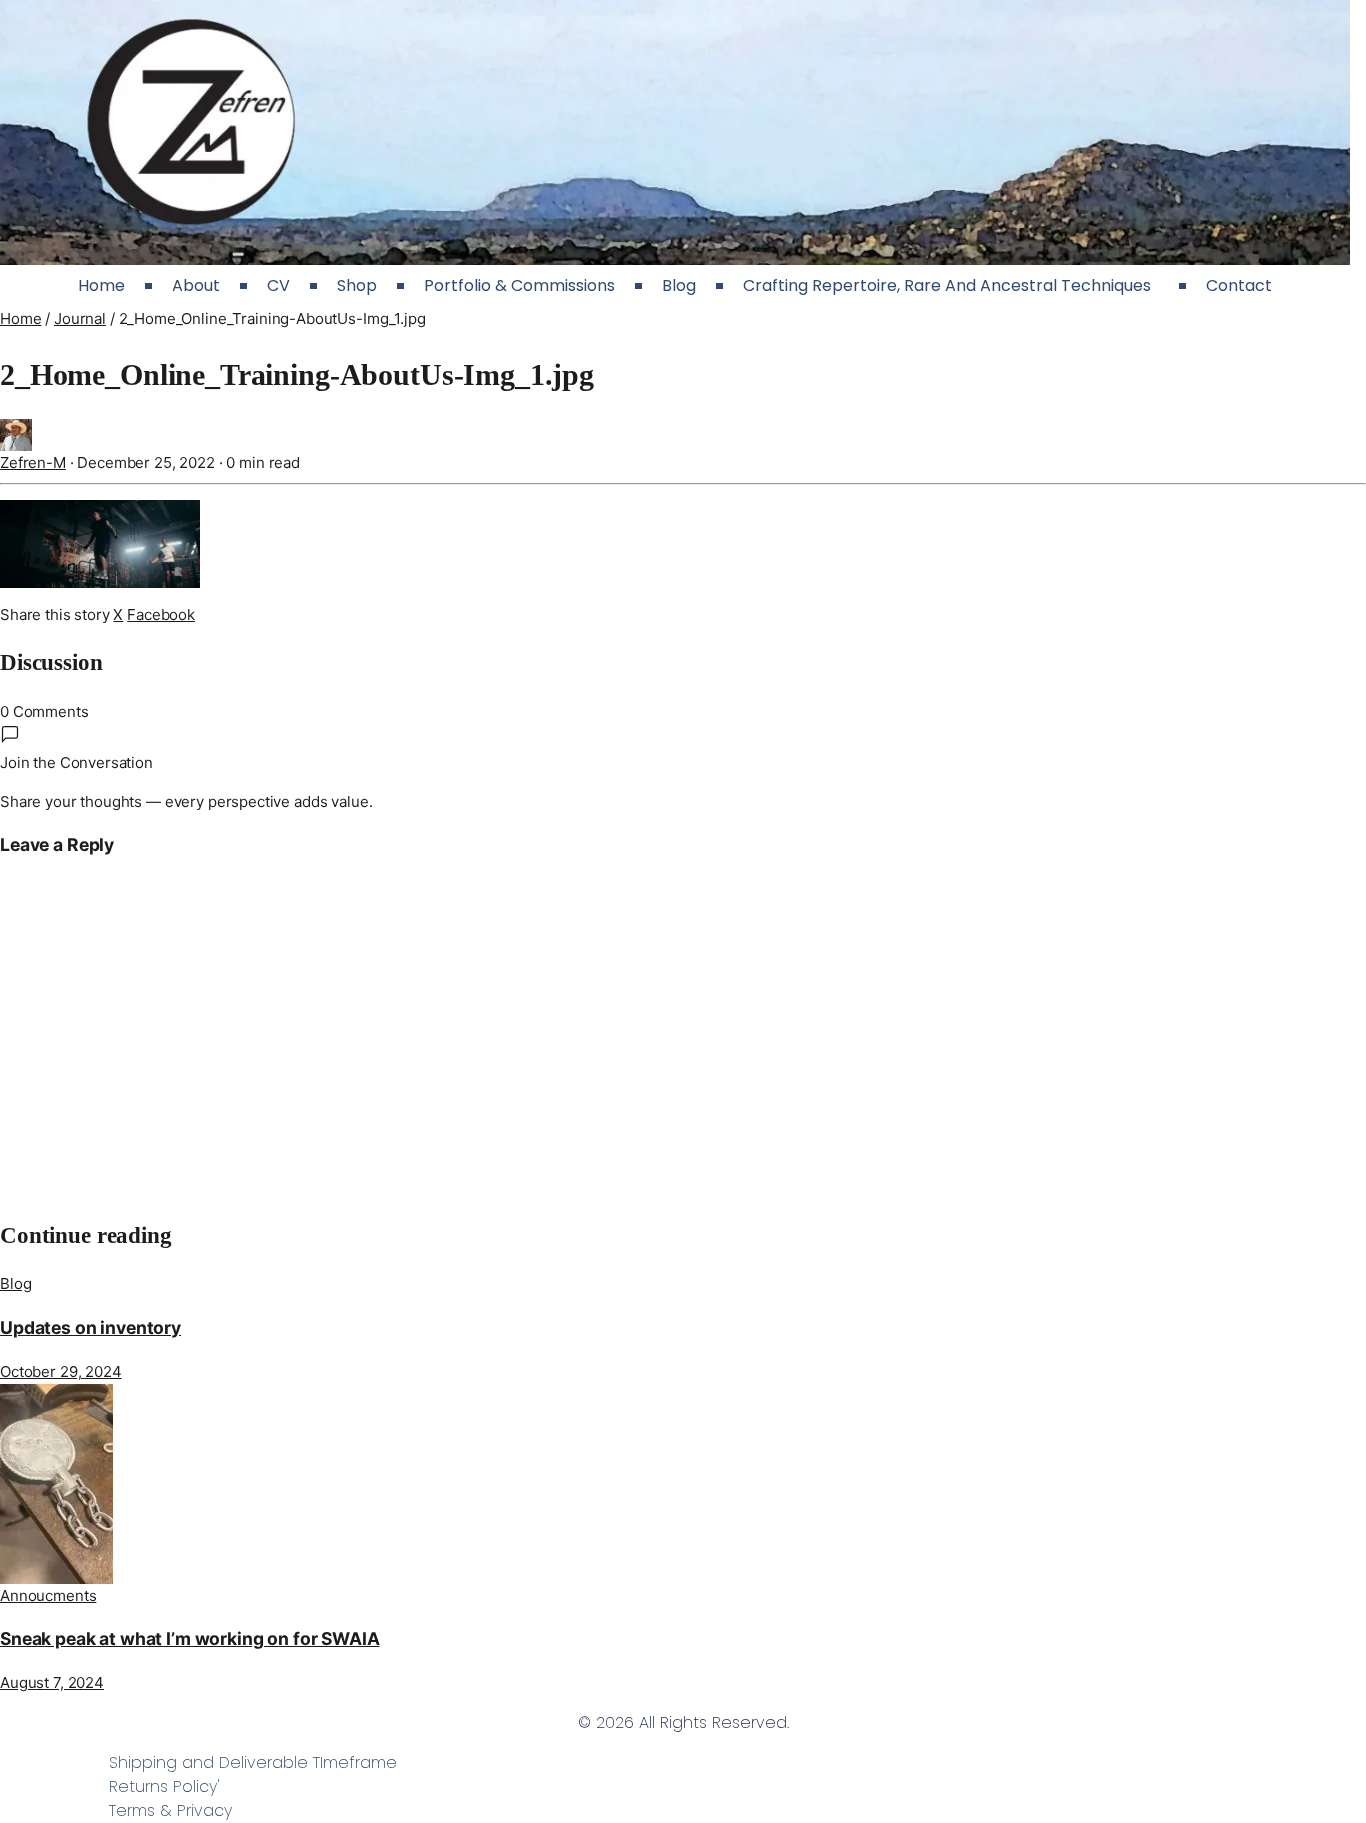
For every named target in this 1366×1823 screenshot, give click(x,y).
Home (101, 285)
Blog (679, 285)
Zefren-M (33, 462)
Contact (1239, 285)
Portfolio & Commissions (519, 285)
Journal (80, 318)
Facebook (161, 614)
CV (278, 285)
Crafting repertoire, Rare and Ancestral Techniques (951, 285)
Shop (357, 285)
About (196, 285)
